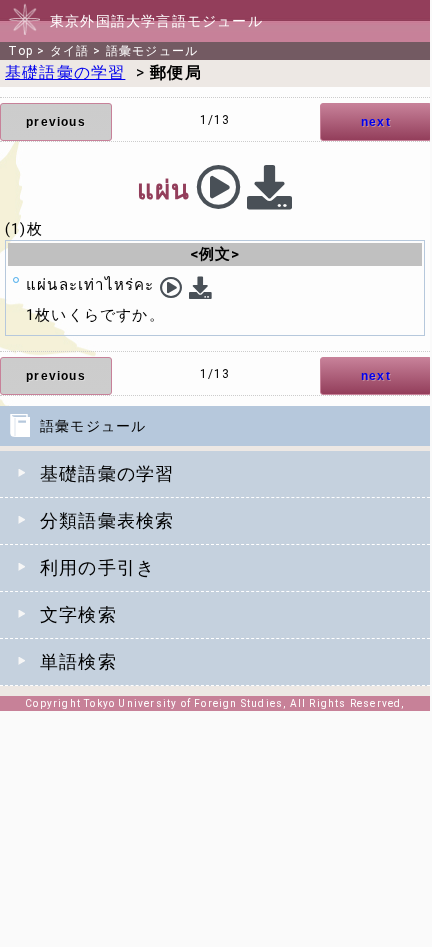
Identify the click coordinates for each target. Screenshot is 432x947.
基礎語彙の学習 (107, 473)
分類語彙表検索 (107, 520)
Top (20, 51)
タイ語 (70, 51)
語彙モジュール (152, 51)
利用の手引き (97, 567)
